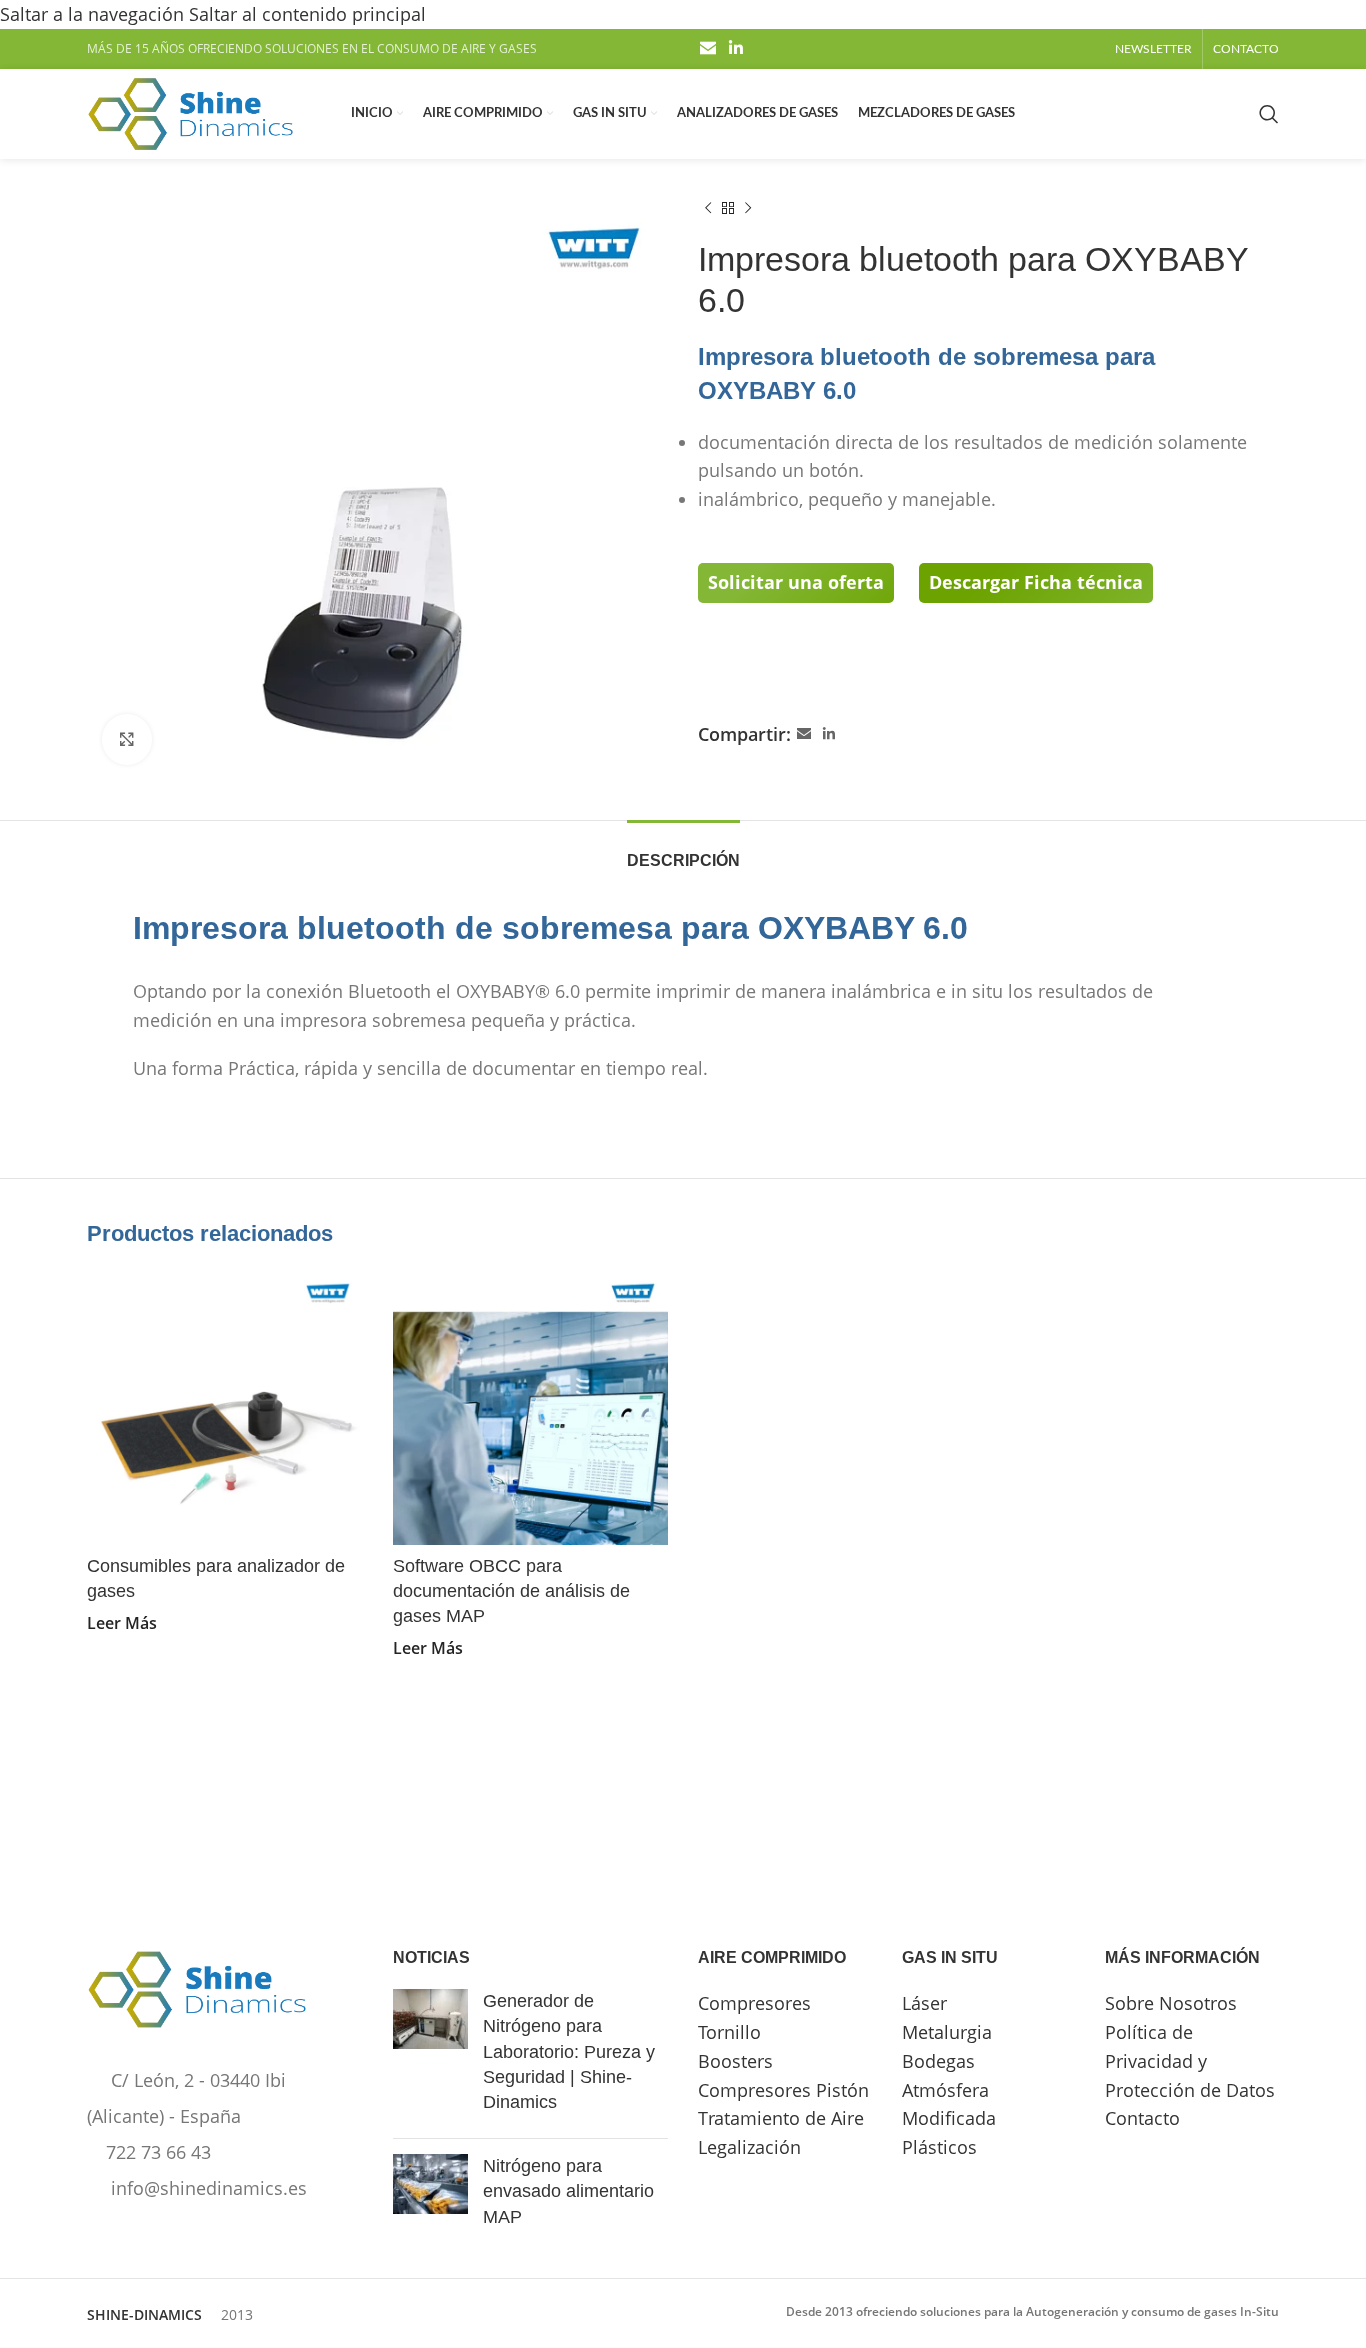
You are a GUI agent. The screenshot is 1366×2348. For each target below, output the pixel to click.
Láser (924, 2003)
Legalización (749, 2147)
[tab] (683, 850)
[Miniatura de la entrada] (430, 2056)
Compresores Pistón (783, 2090)
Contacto (1142, 2118)
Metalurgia (947, 2032)
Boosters (735, 2061)
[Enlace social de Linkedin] (735, 49)
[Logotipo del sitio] (190, 112)
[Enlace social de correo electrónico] (707, 49)
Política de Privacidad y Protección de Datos (1190, 2061)
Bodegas (938, 2061)
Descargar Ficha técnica (1036, 582)
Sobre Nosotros (1171, 2003)
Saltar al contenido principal (307, 14)
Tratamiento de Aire (781, 2118)
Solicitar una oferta (796, 582)
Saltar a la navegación (94, 14)
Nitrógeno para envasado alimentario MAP (568, 2191)
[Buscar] (1269, 114)
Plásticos (939, 2147)
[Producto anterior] (708, 209)
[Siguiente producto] (748, 209)
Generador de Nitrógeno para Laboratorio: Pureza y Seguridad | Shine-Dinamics (569, 2051)
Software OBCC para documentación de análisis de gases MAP (511, 1591)
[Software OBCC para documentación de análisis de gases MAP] (531, 1408)
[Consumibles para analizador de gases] (225, 1408)
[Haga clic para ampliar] (127, 739)
